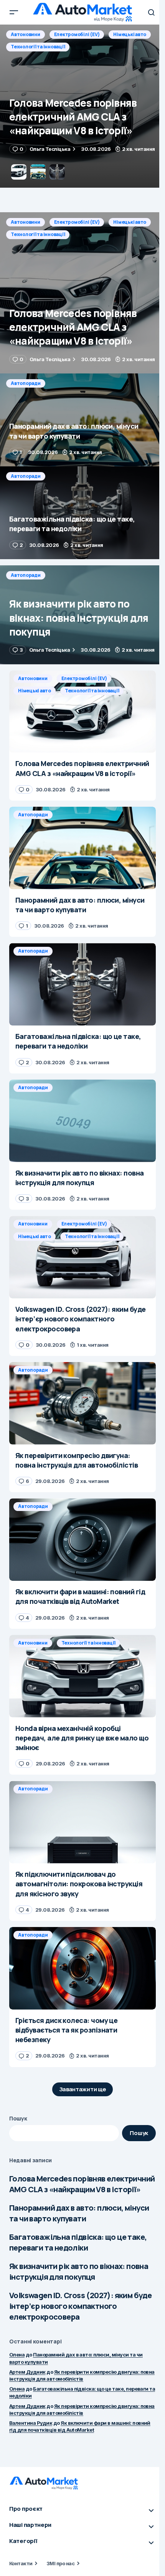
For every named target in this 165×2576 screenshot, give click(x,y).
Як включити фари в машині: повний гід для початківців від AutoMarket (80, 2426)
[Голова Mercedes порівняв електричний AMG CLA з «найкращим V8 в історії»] (82, 293)
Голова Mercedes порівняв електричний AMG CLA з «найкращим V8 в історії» (82, 2184)
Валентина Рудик (31, 2423)
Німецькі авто (130, 222)
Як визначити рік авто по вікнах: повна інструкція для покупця (79, 2271)
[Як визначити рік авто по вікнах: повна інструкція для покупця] (82, 615)
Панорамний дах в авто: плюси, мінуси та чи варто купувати (79, 2213)
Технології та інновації (38, 234)
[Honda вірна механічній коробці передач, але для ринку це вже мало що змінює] (82, 1676)
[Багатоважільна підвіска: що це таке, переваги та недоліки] (82, 513)
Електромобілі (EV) (77, 222)
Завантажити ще (83, 2089)
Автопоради (26, 34)
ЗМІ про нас (60, 2563)
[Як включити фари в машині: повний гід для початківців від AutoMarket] (82, 1540)
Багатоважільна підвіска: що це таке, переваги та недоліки (78, 2242)
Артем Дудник (27, 2372)
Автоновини (26, 222)
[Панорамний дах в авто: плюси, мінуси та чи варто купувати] (82, 106)
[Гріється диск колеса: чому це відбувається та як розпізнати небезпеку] (82, 1968)
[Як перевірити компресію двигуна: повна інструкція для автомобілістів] (82, 1403)
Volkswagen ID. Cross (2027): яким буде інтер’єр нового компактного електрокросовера (80, 2306)
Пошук (18, 2118)
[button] (14, 12)
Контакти (21, 2563)
